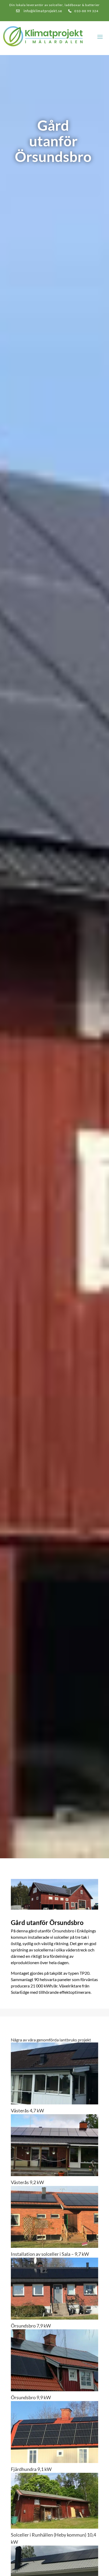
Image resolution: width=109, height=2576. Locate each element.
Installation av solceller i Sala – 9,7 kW (50, 2254)
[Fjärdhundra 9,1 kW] (54, 2432)
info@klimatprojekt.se (42, 11)
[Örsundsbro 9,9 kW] (54, 2360)
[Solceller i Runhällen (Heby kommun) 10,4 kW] (54, 2501)
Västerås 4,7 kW (27, 2110)
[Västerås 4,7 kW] (54, 2073)
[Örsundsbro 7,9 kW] (54, 2289)
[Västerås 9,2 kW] (54, 2145)
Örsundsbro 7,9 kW (31, 2326)
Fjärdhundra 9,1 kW (31, 2469)
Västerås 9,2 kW (27, 2182)
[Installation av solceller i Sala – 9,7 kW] (54, 2217)
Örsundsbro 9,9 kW (31, 2397)
